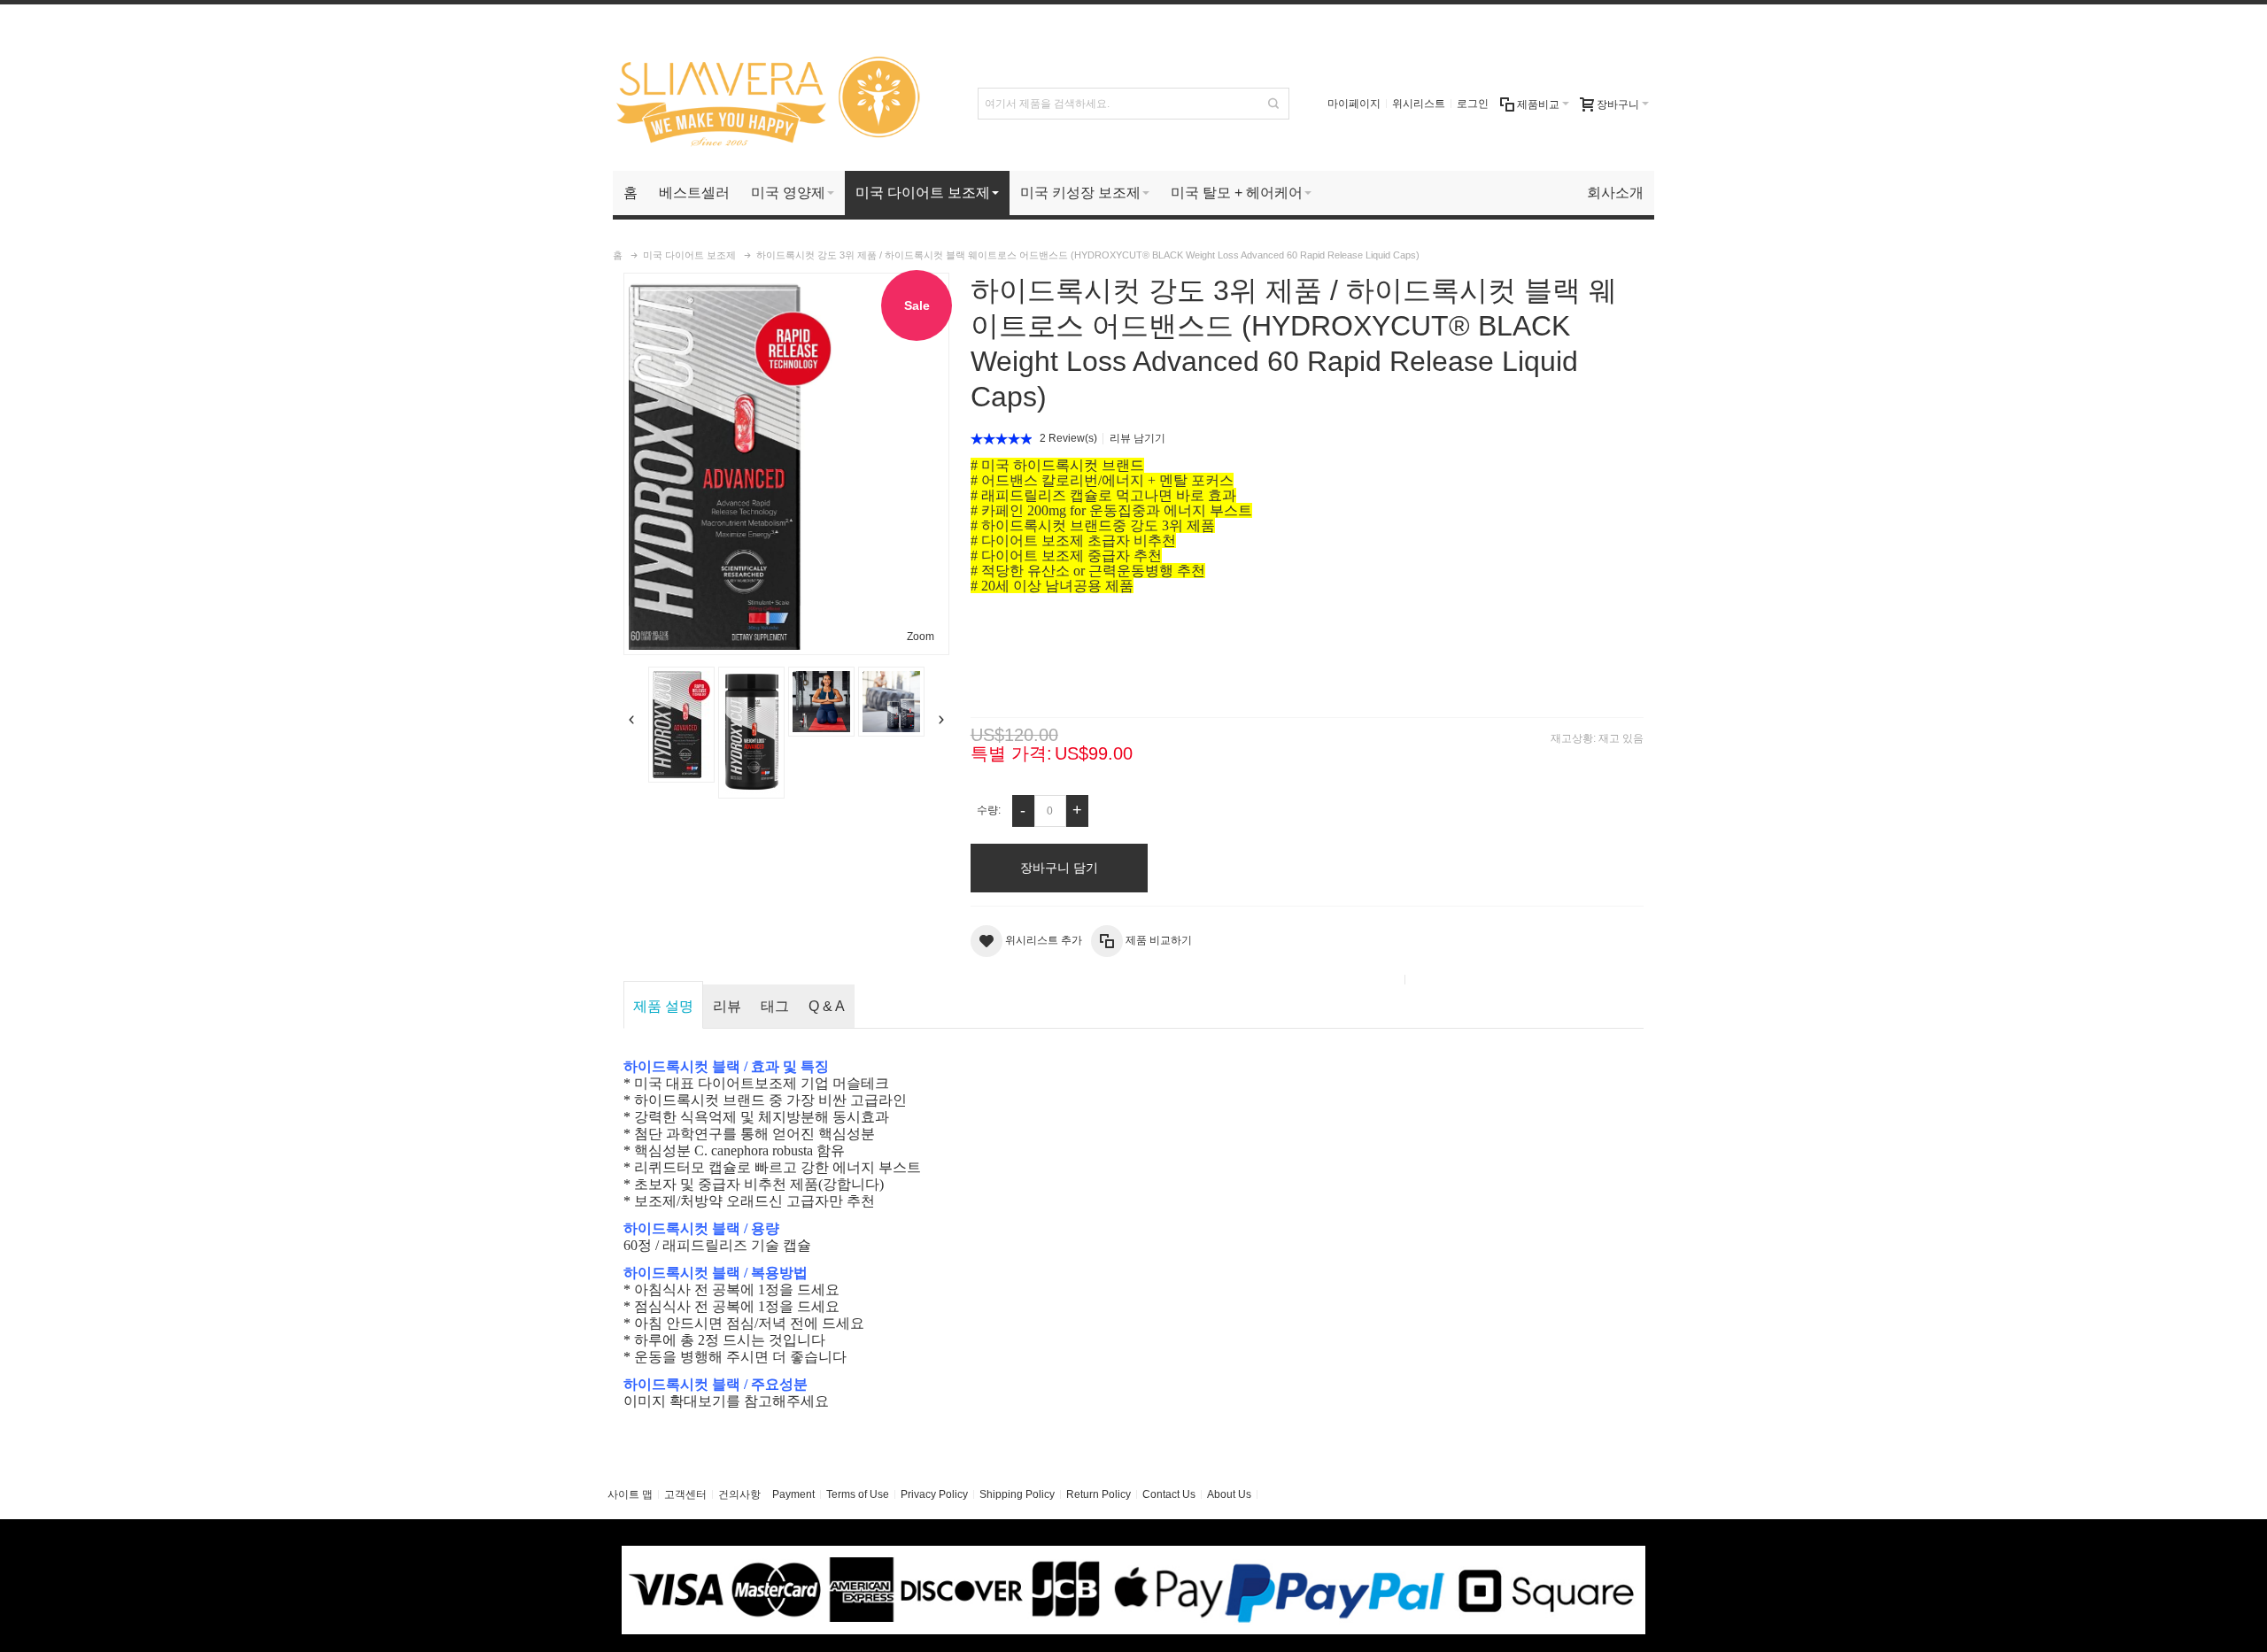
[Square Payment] (1133, 1554)
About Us (1229, 1494)
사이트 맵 (630, 1494)
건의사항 (739, 1494)
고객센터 (685, 1494)
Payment (793, 1494)
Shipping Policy (1017, 1494)
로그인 (1473, 104)
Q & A (827, 1006)
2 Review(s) (1068, 438)
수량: (989, 810)
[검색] (1273, 104)
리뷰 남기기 (1137, 438)
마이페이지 (1354, 104)
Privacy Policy (934, 1494)
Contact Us (1169, 1494)
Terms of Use (858, 1494)
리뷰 (727, 1006)
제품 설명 (663, 1006)
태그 (775, 1006)
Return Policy (1099, 1494)
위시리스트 (1419, 104)
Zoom (921, 637)
